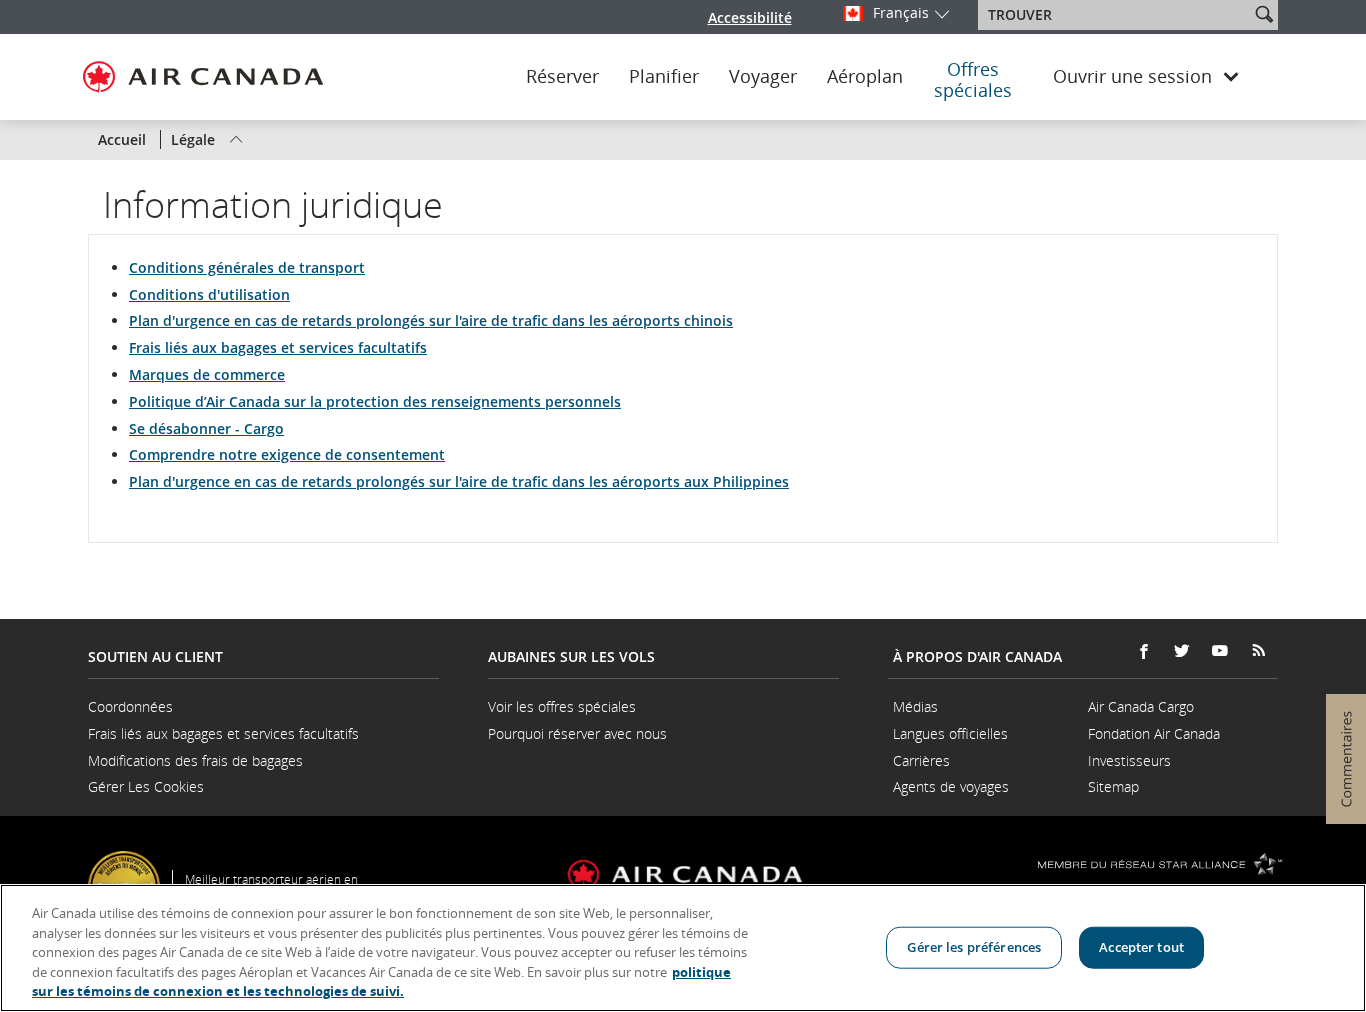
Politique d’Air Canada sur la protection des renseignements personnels (375, 401)
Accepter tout (1141, 947)
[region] (683, 948)
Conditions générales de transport (247, 267)
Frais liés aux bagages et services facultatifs (278, 347)
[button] (1264, 14)
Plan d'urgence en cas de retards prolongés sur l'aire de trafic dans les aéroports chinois (431, 320)
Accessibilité (750, 17)
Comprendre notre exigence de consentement (287, 454)
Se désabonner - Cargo (206, 428)
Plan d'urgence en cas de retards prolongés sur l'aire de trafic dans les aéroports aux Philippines (459, 481)
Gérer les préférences (974, 947)
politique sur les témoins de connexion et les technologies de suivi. (381, 982)
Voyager (763, 77)
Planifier (664, 77)
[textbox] (1115, 15)
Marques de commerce (207, 374)
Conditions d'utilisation (209, 294)
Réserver (562, 77)
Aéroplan (865, 77)
